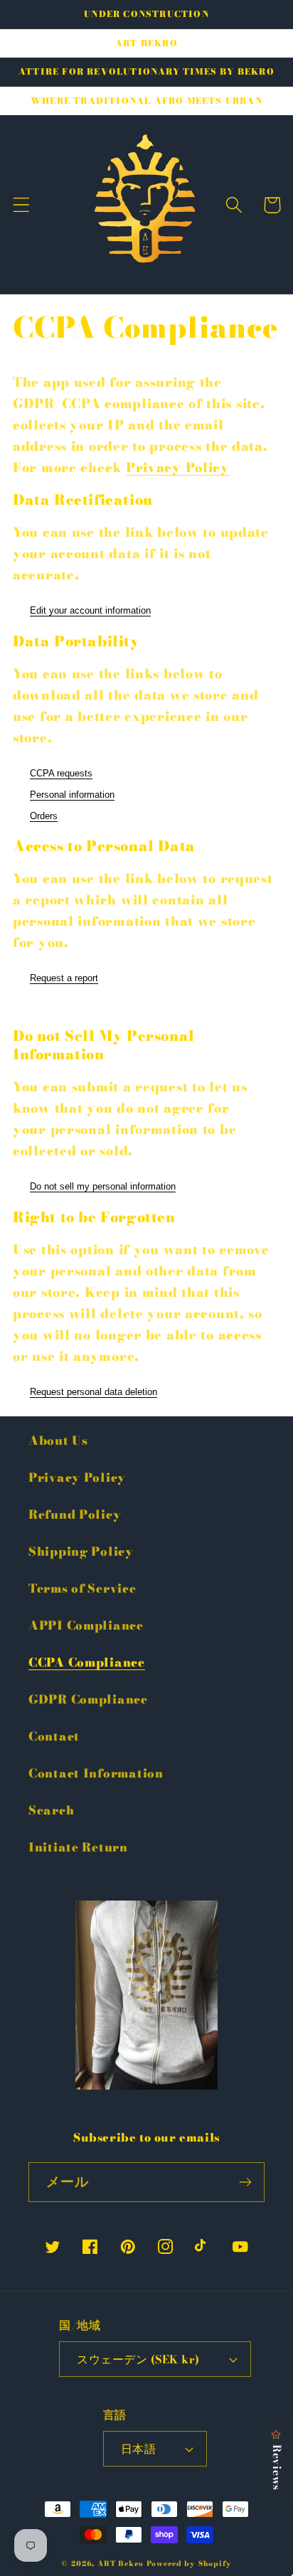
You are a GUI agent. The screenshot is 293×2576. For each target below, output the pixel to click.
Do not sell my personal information (103, 1186)
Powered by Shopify (189, 2564)
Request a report (64, 978)
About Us (58, 1441)
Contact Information (96, 1773)
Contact (54, 1736)
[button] (22, 205)
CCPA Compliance (87, 1662)
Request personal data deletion (94, 1392)
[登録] (245, 2182)
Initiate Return (78, 1847)
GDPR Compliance (88, 1699)
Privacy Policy (178, 467)
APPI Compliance (86, 1625)
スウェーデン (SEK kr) (138, 2359)
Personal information (72, 795)
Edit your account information (90, 610)
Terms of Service (82, 1588)
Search (51, 1810)
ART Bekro (121, 2564)
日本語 (138, 2449)
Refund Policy (75, 1514)
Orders (44, 816)
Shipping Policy (81, 1551)
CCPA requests (61, 773)
